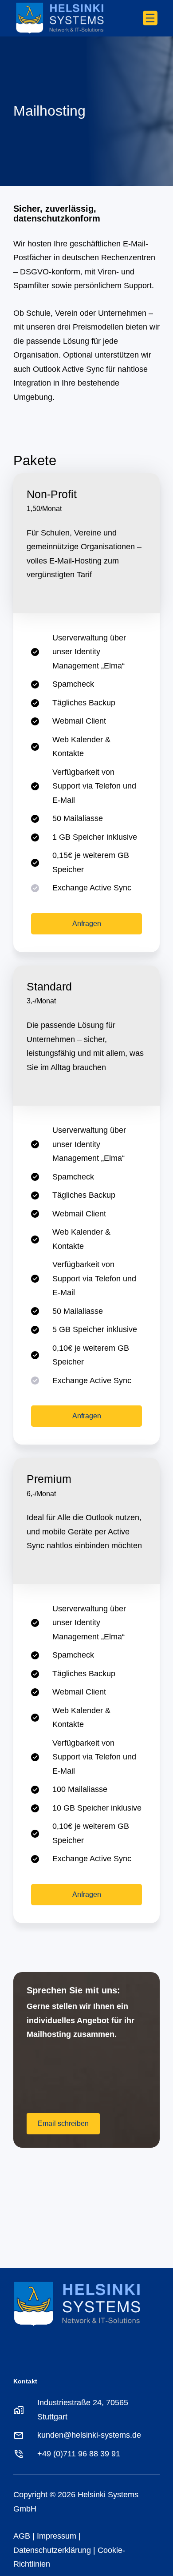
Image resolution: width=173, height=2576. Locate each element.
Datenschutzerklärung (52, 2550)
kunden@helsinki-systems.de (89, 2435)
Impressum (57, 2536)
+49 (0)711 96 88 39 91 (79, 2454)
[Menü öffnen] (150, 18)
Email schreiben (63, 2123)
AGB (22, 2536)
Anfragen (87, 924)
